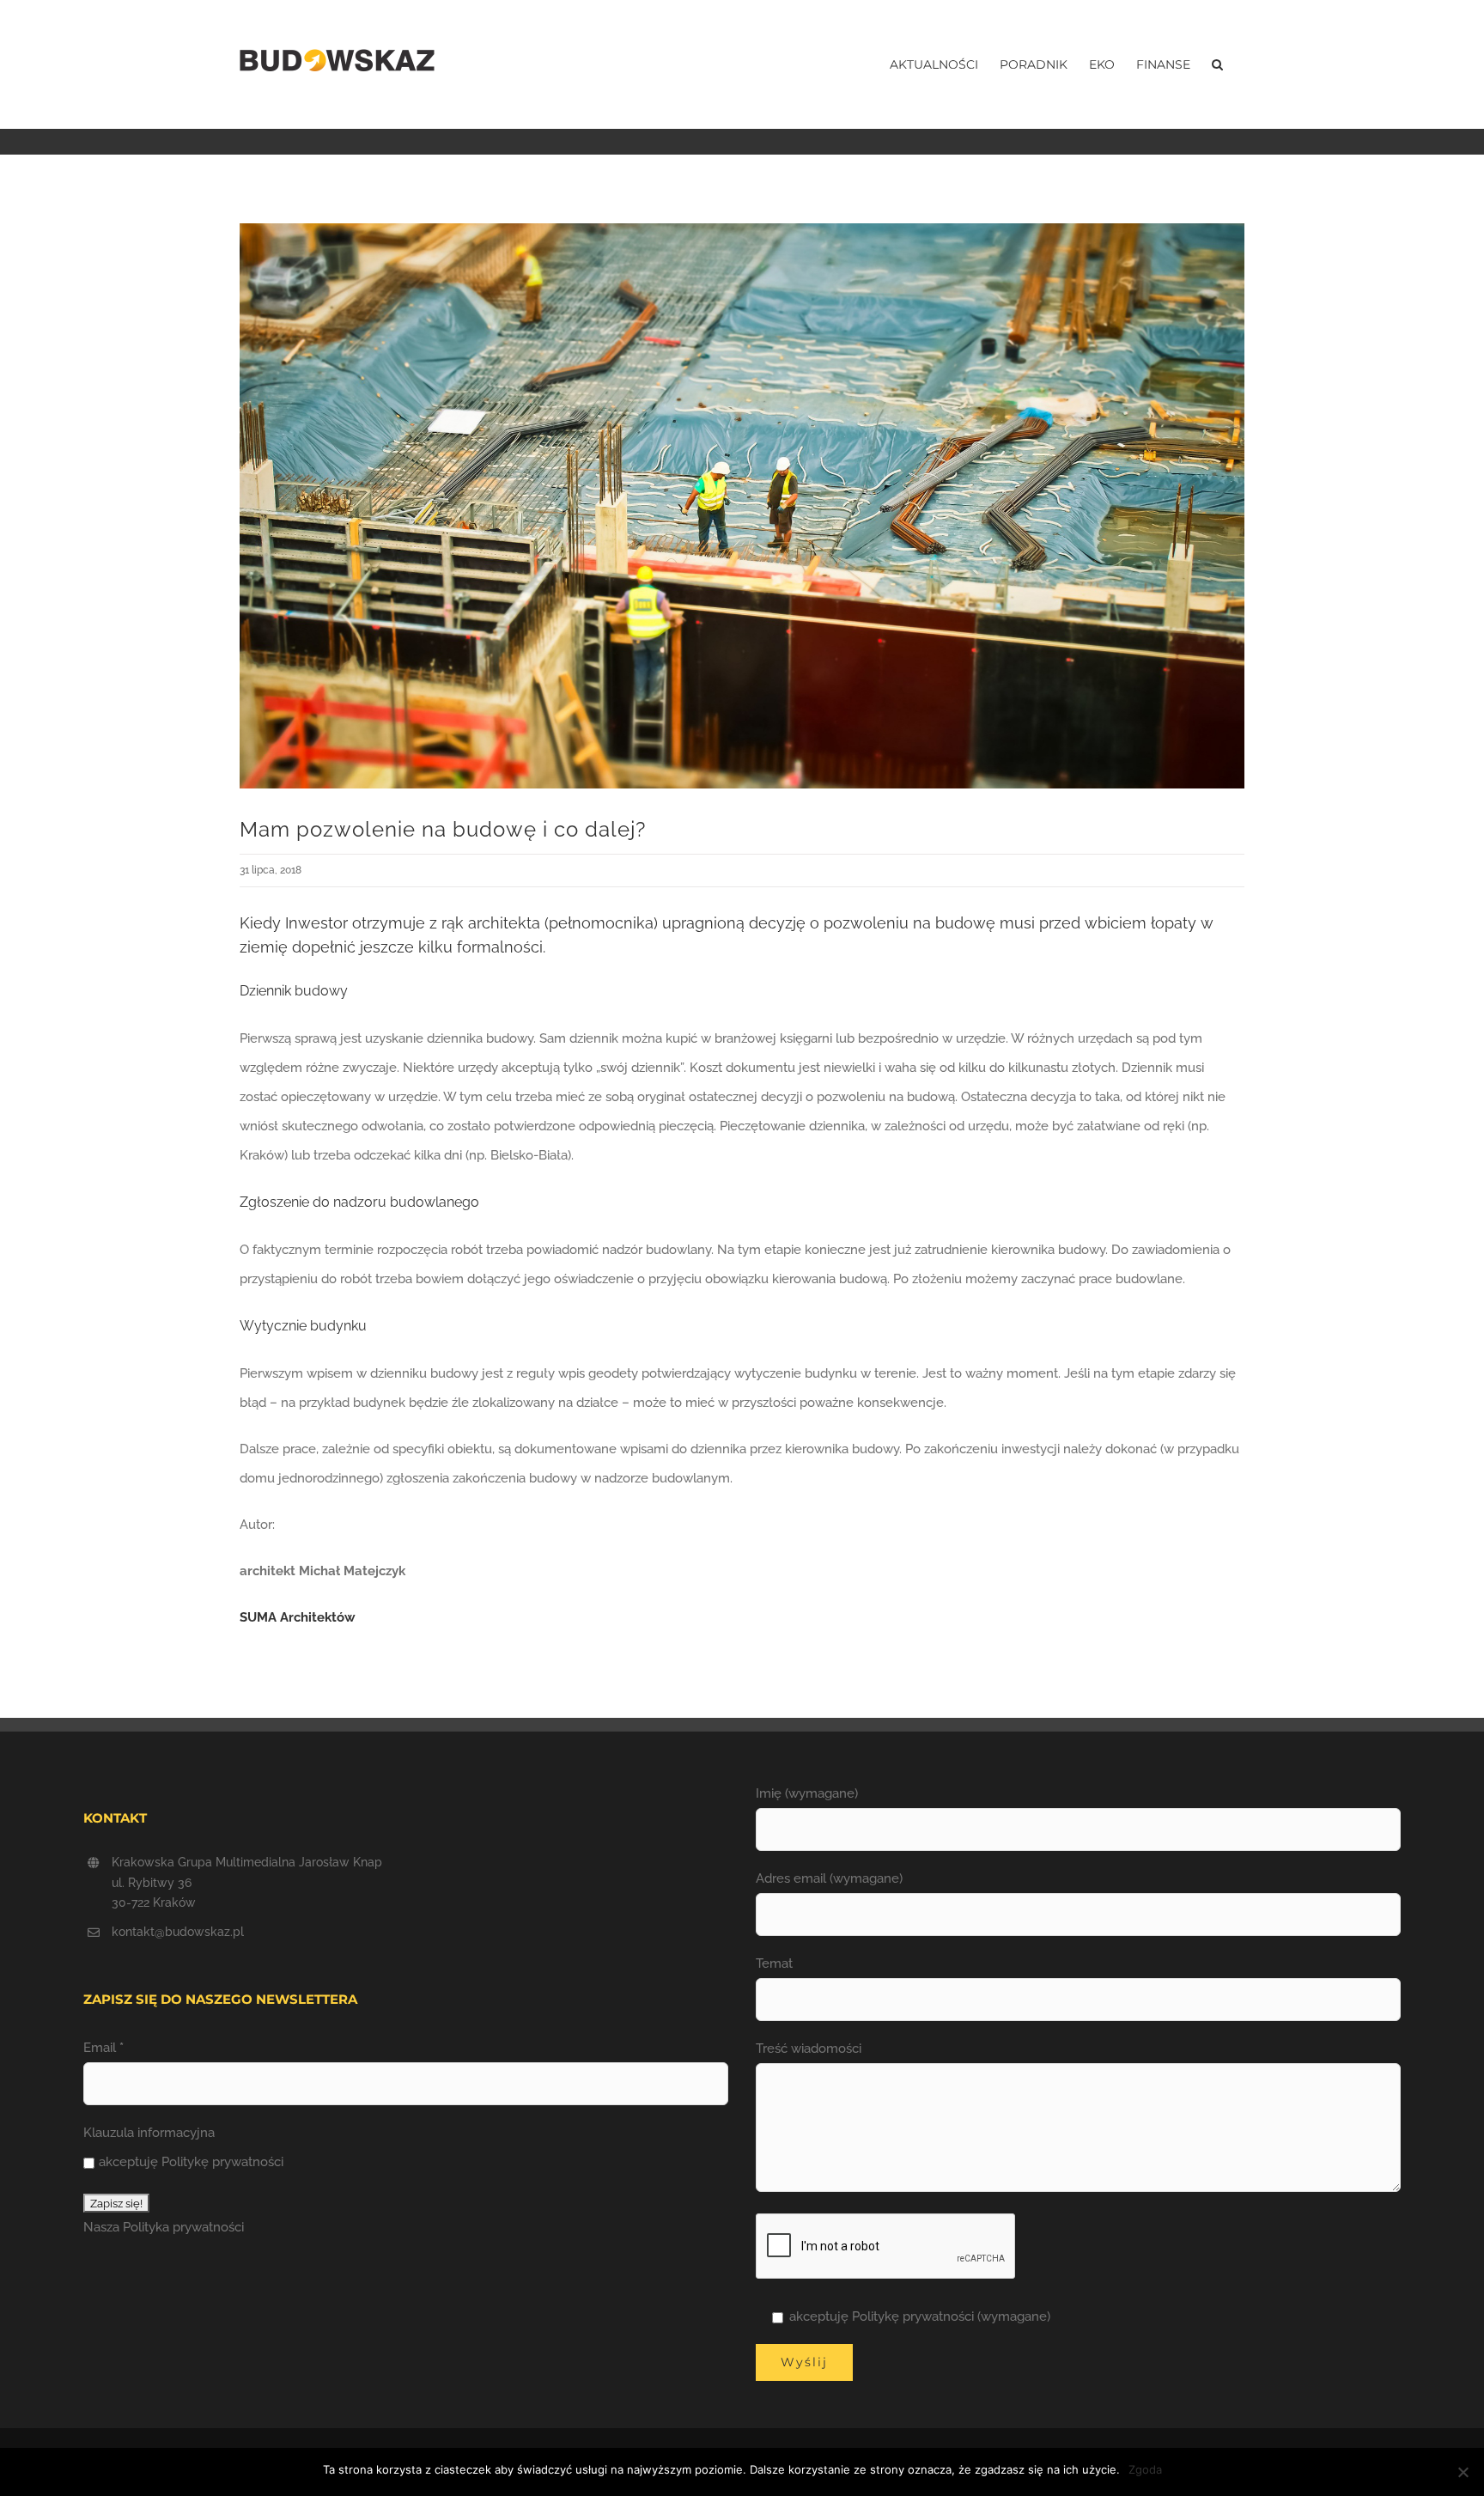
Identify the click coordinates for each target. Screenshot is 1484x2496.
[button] (1217, 64)
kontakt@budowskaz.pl (178, 1932)
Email (103, 2048)
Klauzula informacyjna (149, 2133)
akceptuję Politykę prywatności (191, 2162)
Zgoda (1145, 2469)
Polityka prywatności (183, 2227)
